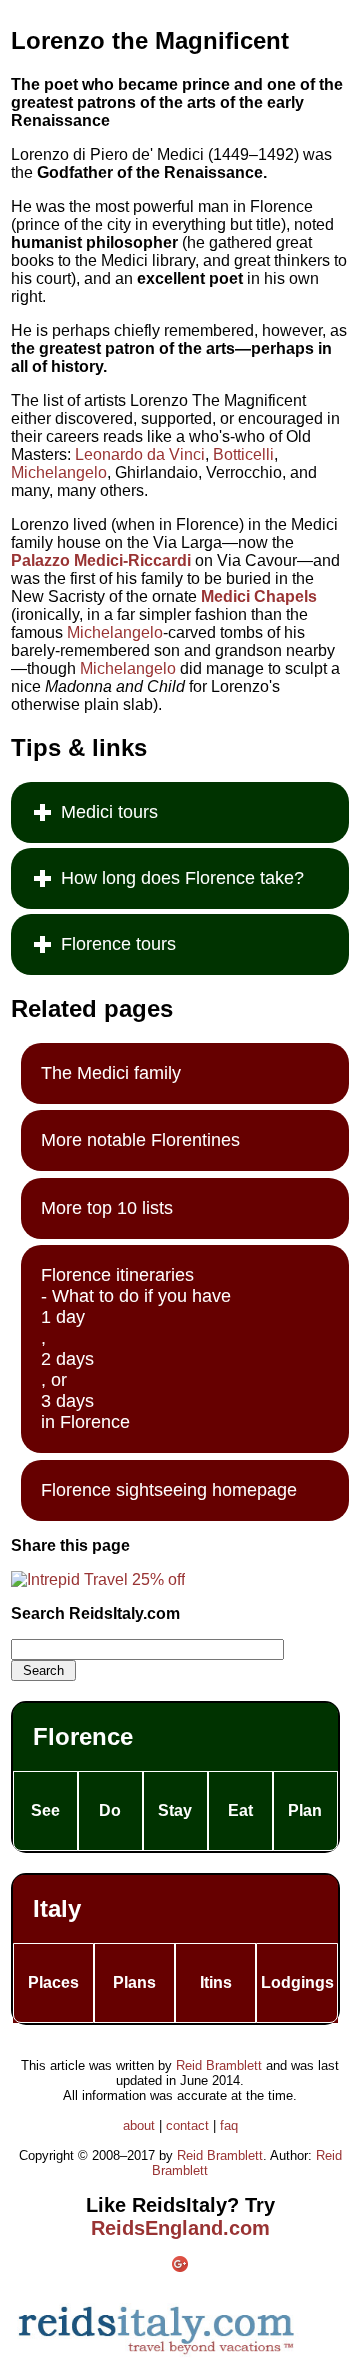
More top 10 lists (107, 1208)
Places (53, 1982)
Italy (57, 1908)
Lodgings (297, 1982)
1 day (63, 1317)
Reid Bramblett (219, 2065)
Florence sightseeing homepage (169, 1490)
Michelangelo (59, 472)
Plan (305, 1810)
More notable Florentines (140, 1140)
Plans (134, 1982)
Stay (175, 1810)
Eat (240, 1810)
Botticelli (243, 454)
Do (110, 1810)
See (45, 1810)
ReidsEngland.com (180, 2228)
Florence (83, 1736)
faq (229, 2125)
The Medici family (111, 1073)
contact (187, 2125)
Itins (216, 1982)
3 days (67, 1401)
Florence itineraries (117, 1275)
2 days (67, 1359)
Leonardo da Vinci (140, 454)
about (139, 2125)
